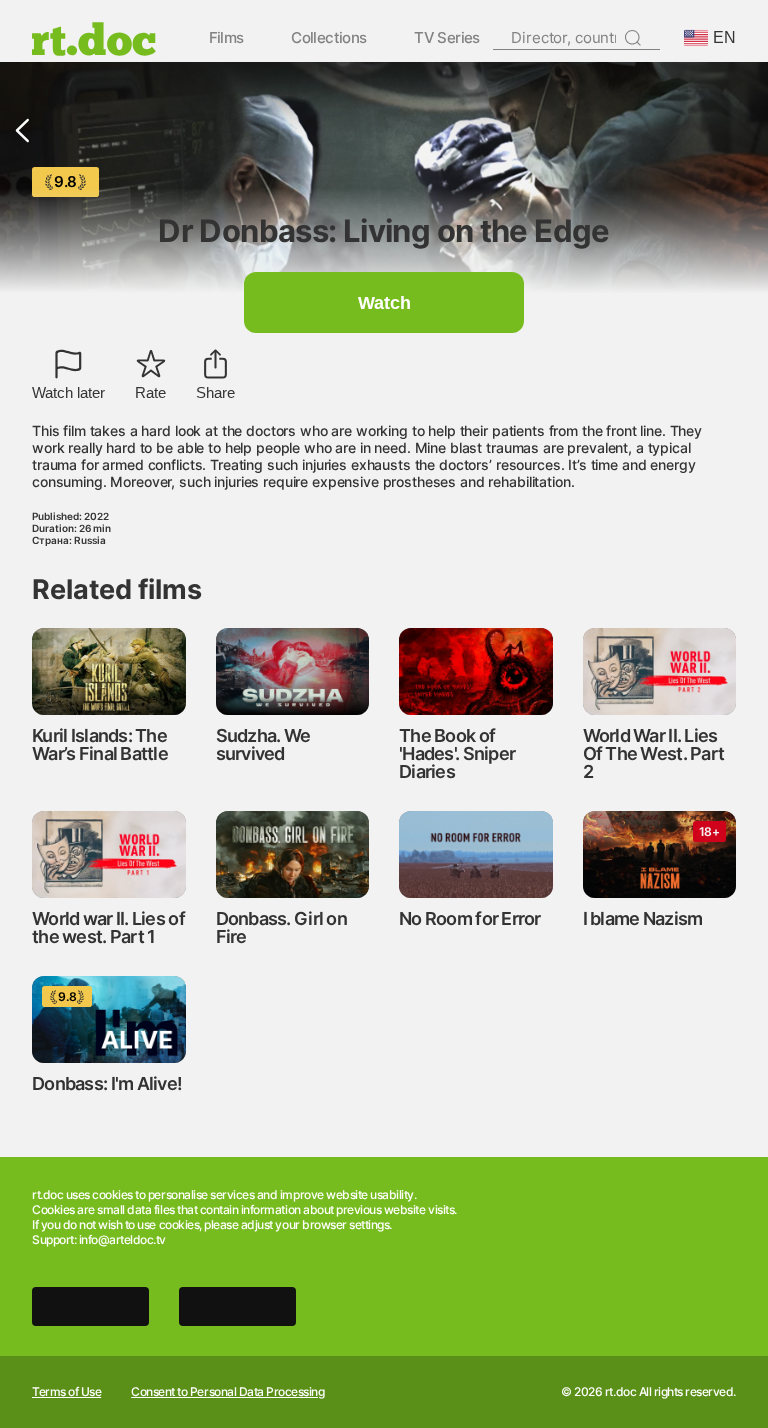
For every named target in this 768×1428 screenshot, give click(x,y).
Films (226, 38)
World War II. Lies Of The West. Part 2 (654, 753)
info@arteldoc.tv (122, 1239)
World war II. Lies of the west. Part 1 (108, 927)
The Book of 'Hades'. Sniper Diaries (457, 753)
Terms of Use (66, 1392)
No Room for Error (470, 918)
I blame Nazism (643, 918)
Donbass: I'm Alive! (107, 1083)
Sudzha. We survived (263, 744)
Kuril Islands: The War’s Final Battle (100, 744)
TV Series (447, 38)
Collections (328, 38)
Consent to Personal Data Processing (227, 1392)
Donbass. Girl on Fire (281, 927)
